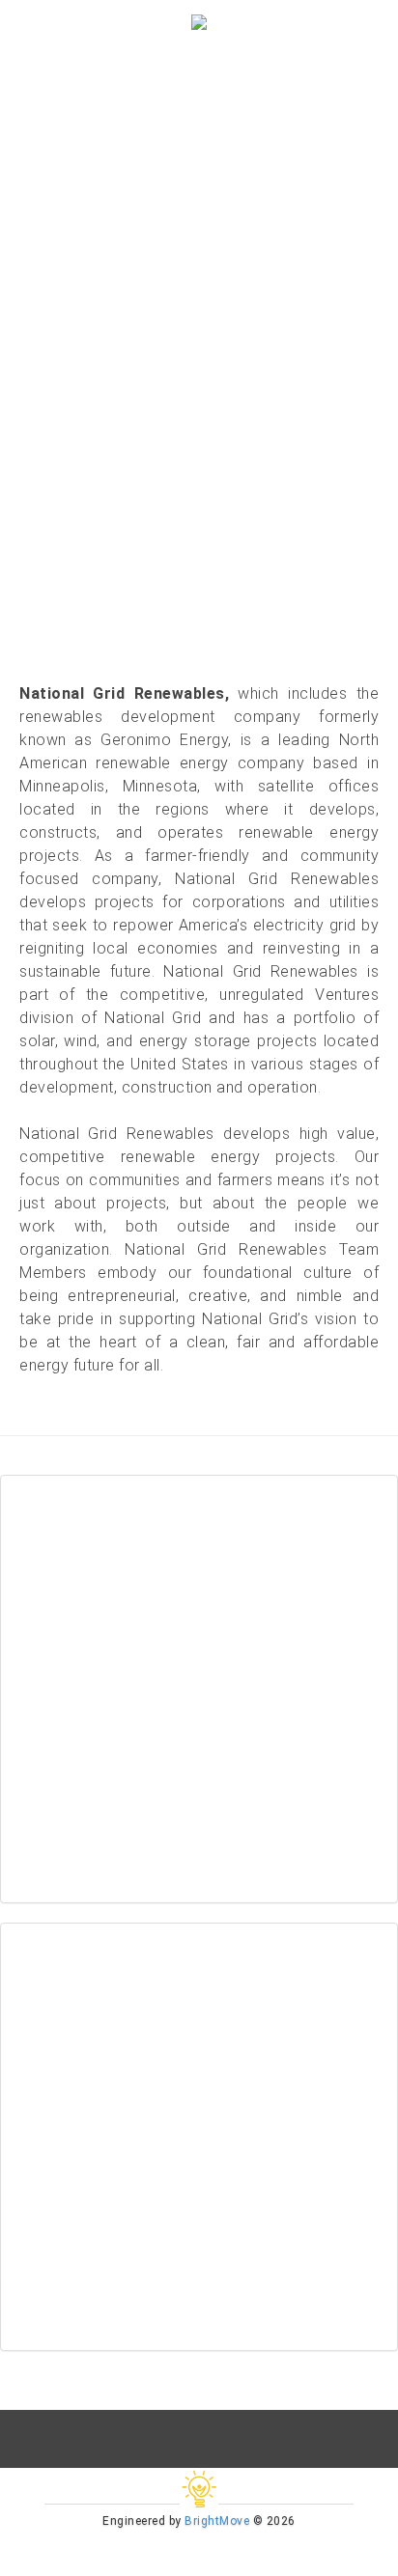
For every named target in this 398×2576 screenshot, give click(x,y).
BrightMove (217, 2521)
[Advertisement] (199, 1689)
